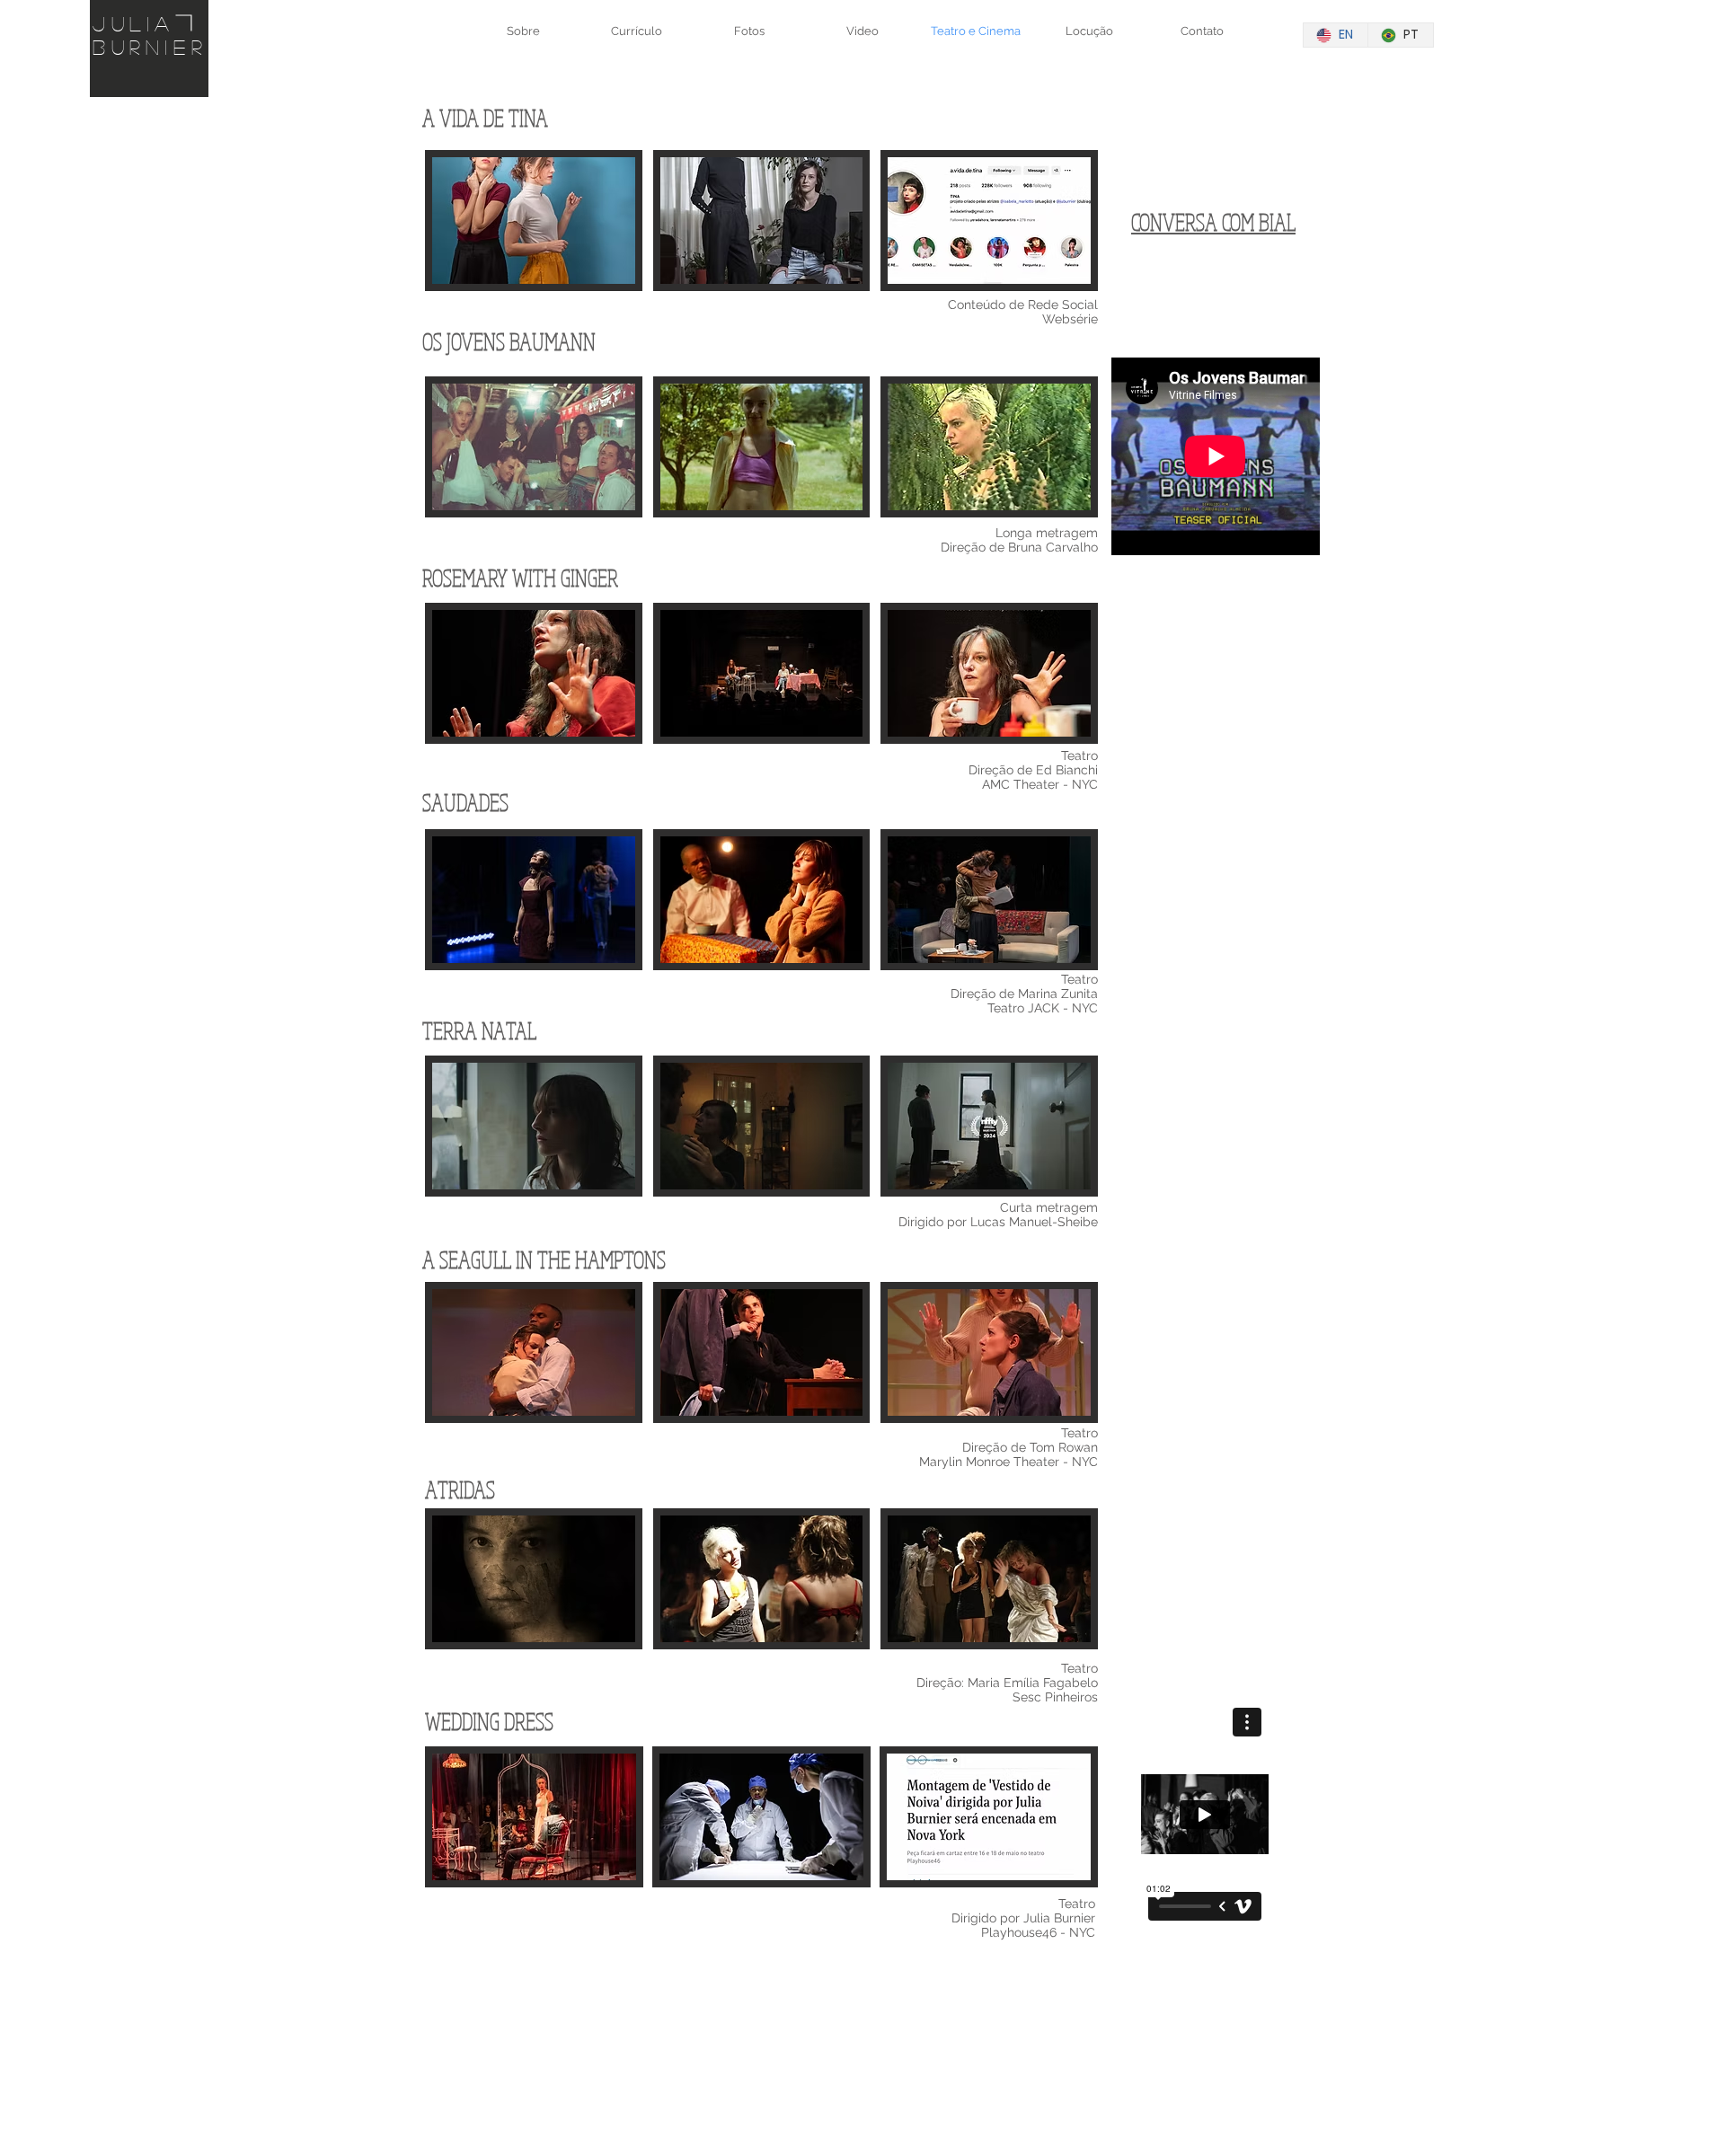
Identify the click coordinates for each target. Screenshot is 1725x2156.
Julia (134, 23)
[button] (534, 258)
